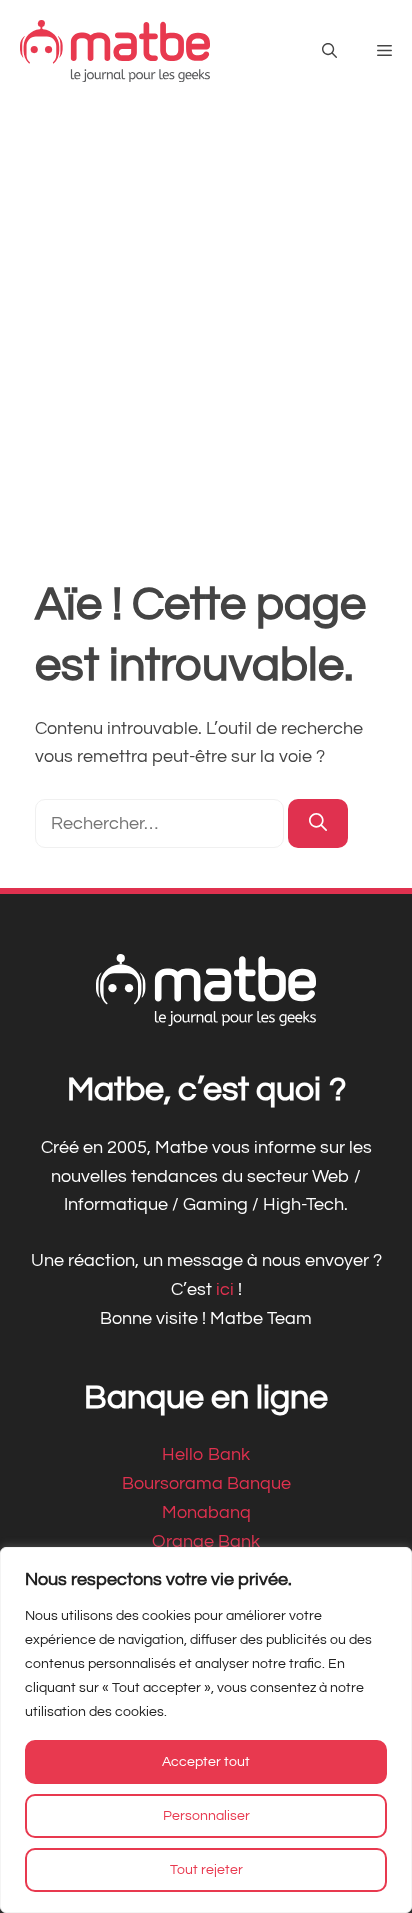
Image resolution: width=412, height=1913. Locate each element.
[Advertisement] (206, 318)
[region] (206, 1730)
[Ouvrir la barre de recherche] (329, 51)
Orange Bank (206, 1541)
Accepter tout (206, 1762)
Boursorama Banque (206, 1483)
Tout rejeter (206, 1870)
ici (227, 1289)
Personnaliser (206, 1816)
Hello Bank (206, 1454)
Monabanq (206, 1512)
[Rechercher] (318, 823)
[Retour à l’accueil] (115, 50)
